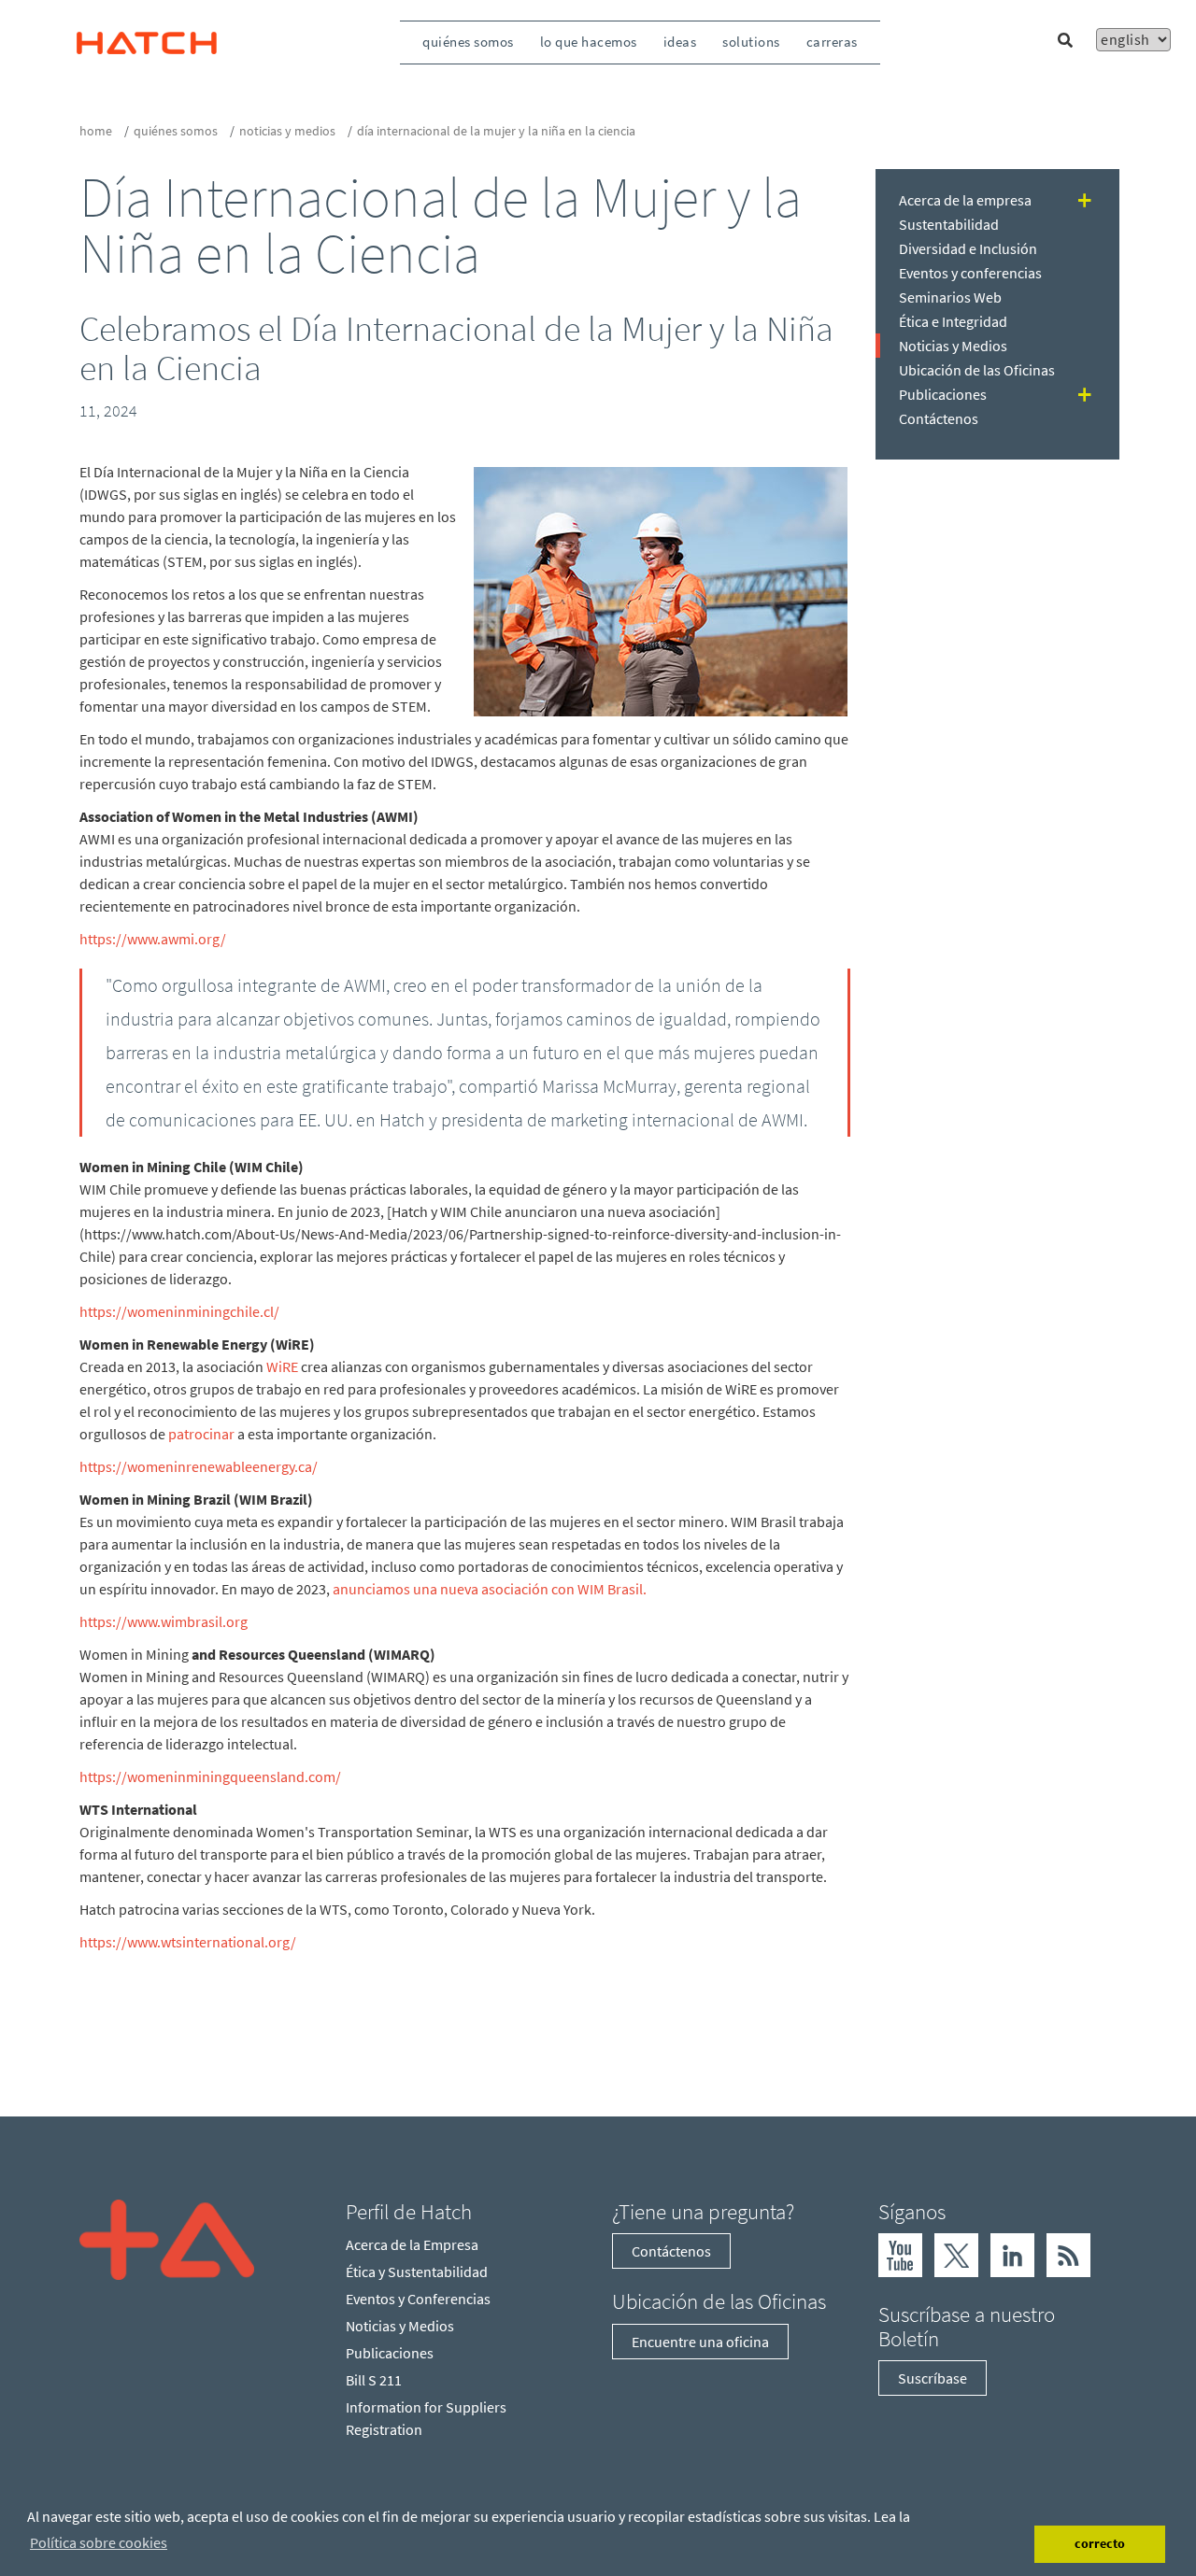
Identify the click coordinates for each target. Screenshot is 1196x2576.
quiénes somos (468, 42)
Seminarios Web (950, 297)
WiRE (282, 1366)
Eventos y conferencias (970, 273)
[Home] (167, 2238)
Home (96, 131)
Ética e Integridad (953, 321)
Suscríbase (933, 2378)
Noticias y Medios (287, 131)
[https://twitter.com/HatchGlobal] (956, 2254)
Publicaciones (943, 394)
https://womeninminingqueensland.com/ (210, 1776)
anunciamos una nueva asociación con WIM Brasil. (490, 1589)
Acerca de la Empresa (412, 2244)
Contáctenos (939, 418)
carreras (832, 42)
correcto (1100, 2543)
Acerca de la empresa (965, 200)
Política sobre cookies (99, 2542)
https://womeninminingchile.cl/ (179, 1311)
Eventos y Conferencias (418, 2299)
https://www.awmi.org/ (153, 939)
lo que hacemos (589, 42)
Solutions (751, 42)
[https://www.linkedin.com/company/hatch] (1012, 2254)
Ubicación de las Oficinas (977, 370)
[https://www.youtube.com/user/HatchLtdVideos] (900, 2254)
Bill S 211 (374, 2380)
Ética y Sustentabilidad (417, 2272)
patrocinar (201, 1434)
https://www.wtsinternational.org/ (188, 1942)
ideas (680, 42)
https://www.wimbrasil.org (164, 1621)
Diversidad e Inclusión (968, 248)
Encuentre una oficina (700, 2342)
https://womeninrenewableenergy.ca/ (199, 1466)
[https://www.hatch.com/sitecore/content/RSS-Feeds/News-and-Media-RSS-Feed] (1068, 2254)
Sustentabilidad (949, 224)
